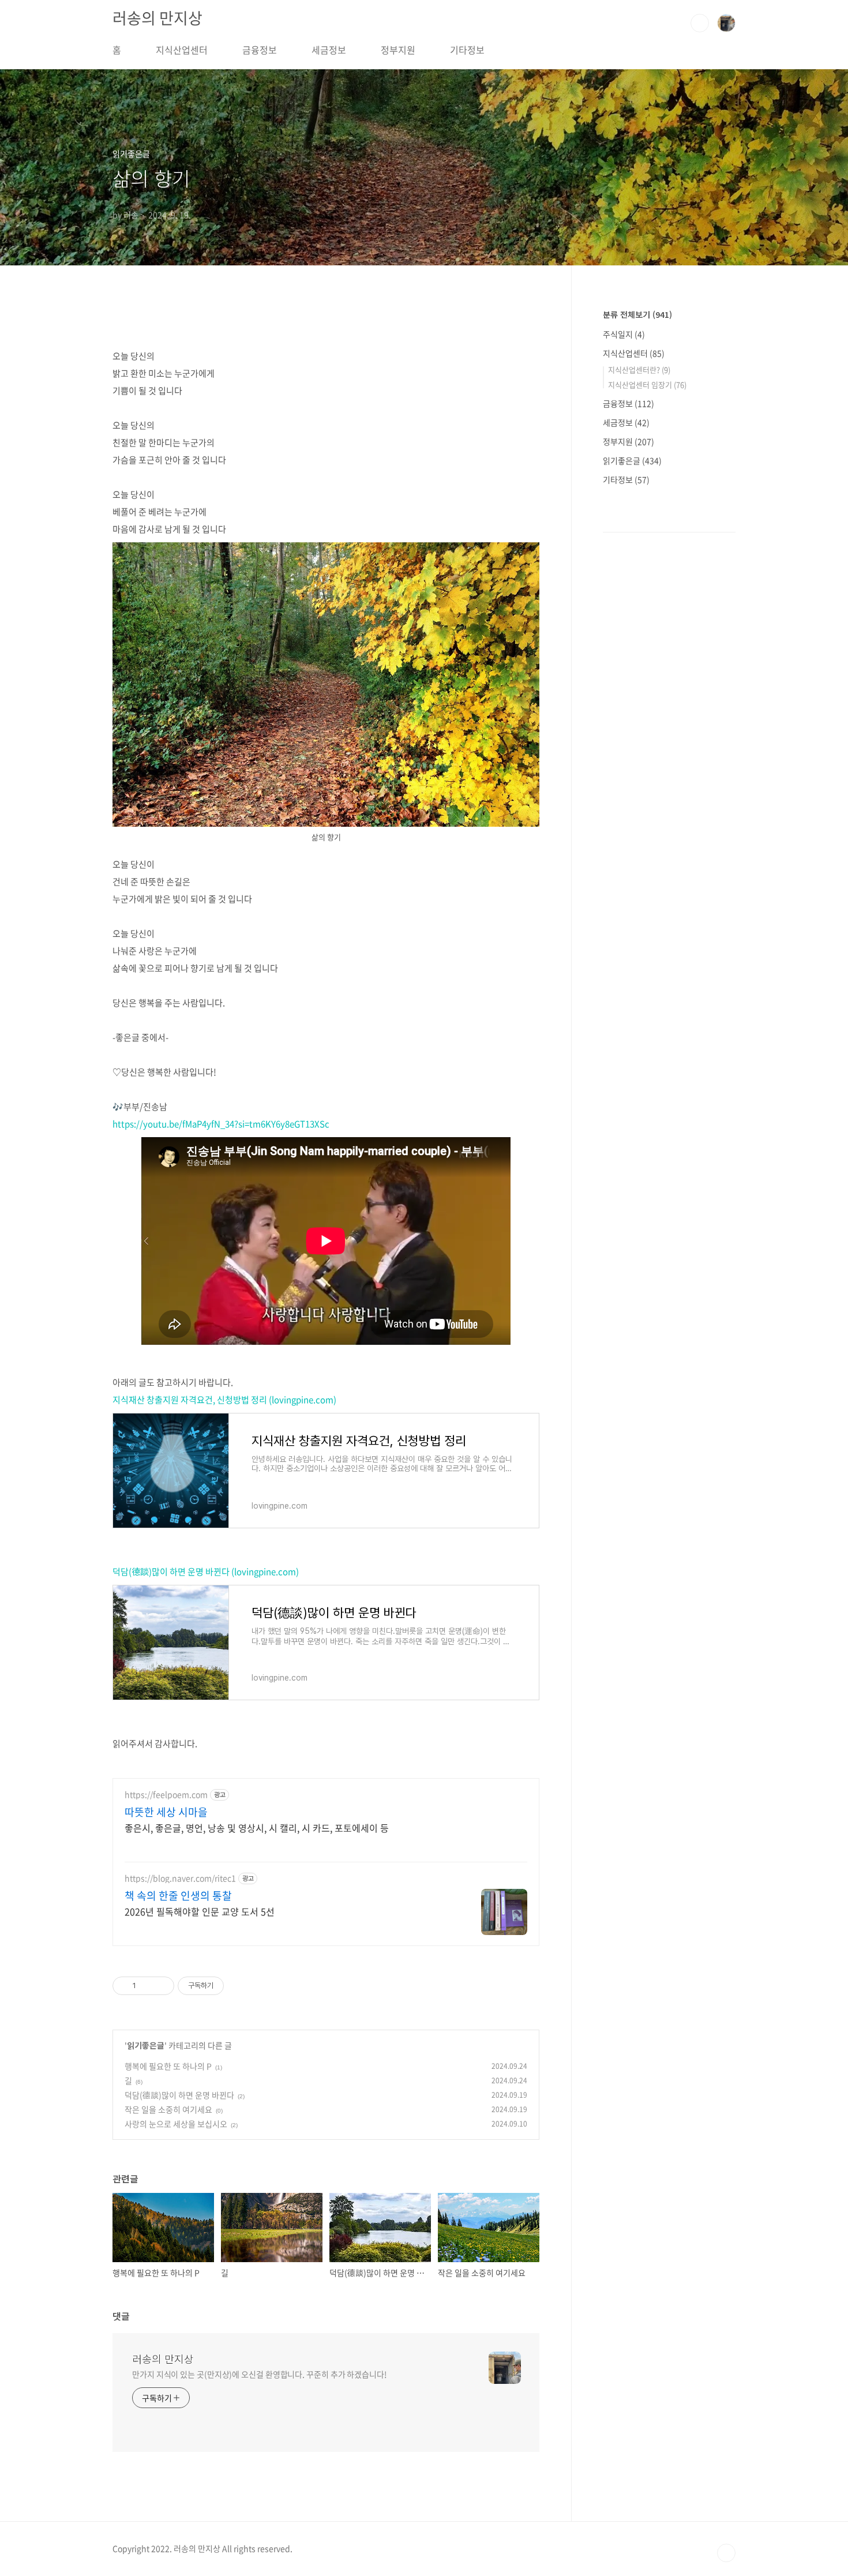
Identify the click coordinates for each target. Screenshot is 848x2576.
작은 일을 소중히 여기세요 (168, 2109)
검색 (700, 23)
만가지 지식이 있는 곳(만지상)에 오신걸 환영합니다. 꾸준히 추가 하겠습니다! (260, 2374)
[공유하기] (147, 1986)
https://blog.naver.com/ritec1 (180, 1878)
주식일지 (624, 334)
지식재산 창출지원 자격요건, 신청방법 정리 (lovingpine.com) (224, 1400)
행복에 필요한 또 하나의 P (168, 2066)
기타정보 (467, 50)
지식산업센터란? (639, 370)
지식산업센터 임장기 (647, 385)
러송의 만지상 (157, 18)
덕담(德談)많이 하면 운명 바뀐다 (179, 2095)
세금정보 (329, 50)
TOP (726, 2553)
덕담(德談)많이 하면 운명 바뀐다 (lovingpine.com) (206, 1572)
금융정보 (260, 50)
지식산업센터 (182, 50)
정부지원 (398, 50)
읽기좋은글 (146, 2045)
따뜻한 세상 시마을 (166, 1812)
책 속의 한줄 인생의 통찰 (178, 1896)
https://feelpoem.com (166, 1795)
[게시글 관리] (161, 1986)
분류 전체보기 (637, 314)
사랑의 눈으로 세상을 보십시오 (176, 2124)
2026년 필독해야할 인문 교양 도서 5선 (200, 1911)
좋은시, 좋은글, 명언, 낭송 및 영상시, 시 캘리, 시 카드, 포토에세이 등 (257, 1827)
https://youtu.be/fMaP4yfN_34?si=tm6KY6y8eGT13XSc (221, 1124)
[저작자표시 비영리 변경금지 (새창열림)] (239, 1986)
